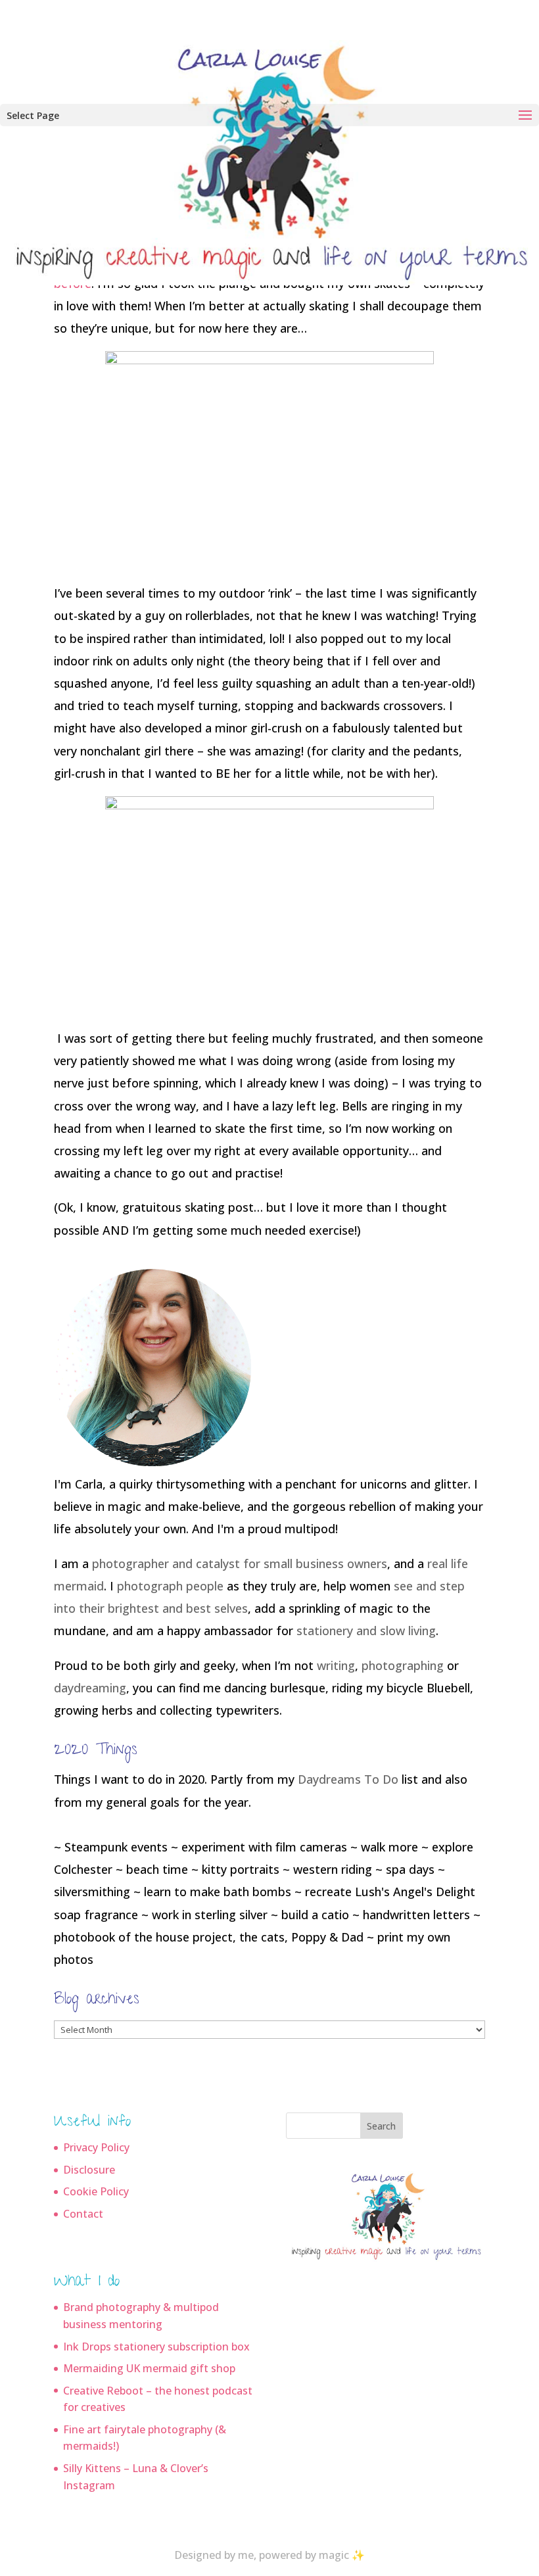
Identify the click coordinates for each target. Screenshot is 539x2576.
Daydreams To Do (348, 1779)
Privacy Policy (96, 2147)
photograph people (170, 1586)
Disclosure (89, 2170)
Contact (83, 2214)
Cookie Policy (96, 2191)
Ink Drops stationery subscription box (156, 2347)
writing (336, 1665)
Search (381, 2126)
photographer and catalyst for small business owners (240, 1563)
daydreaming (90, 1688)
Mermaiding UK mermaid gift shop (149, 2368)
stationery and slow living (366, 1631)
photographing (403, 1665)
